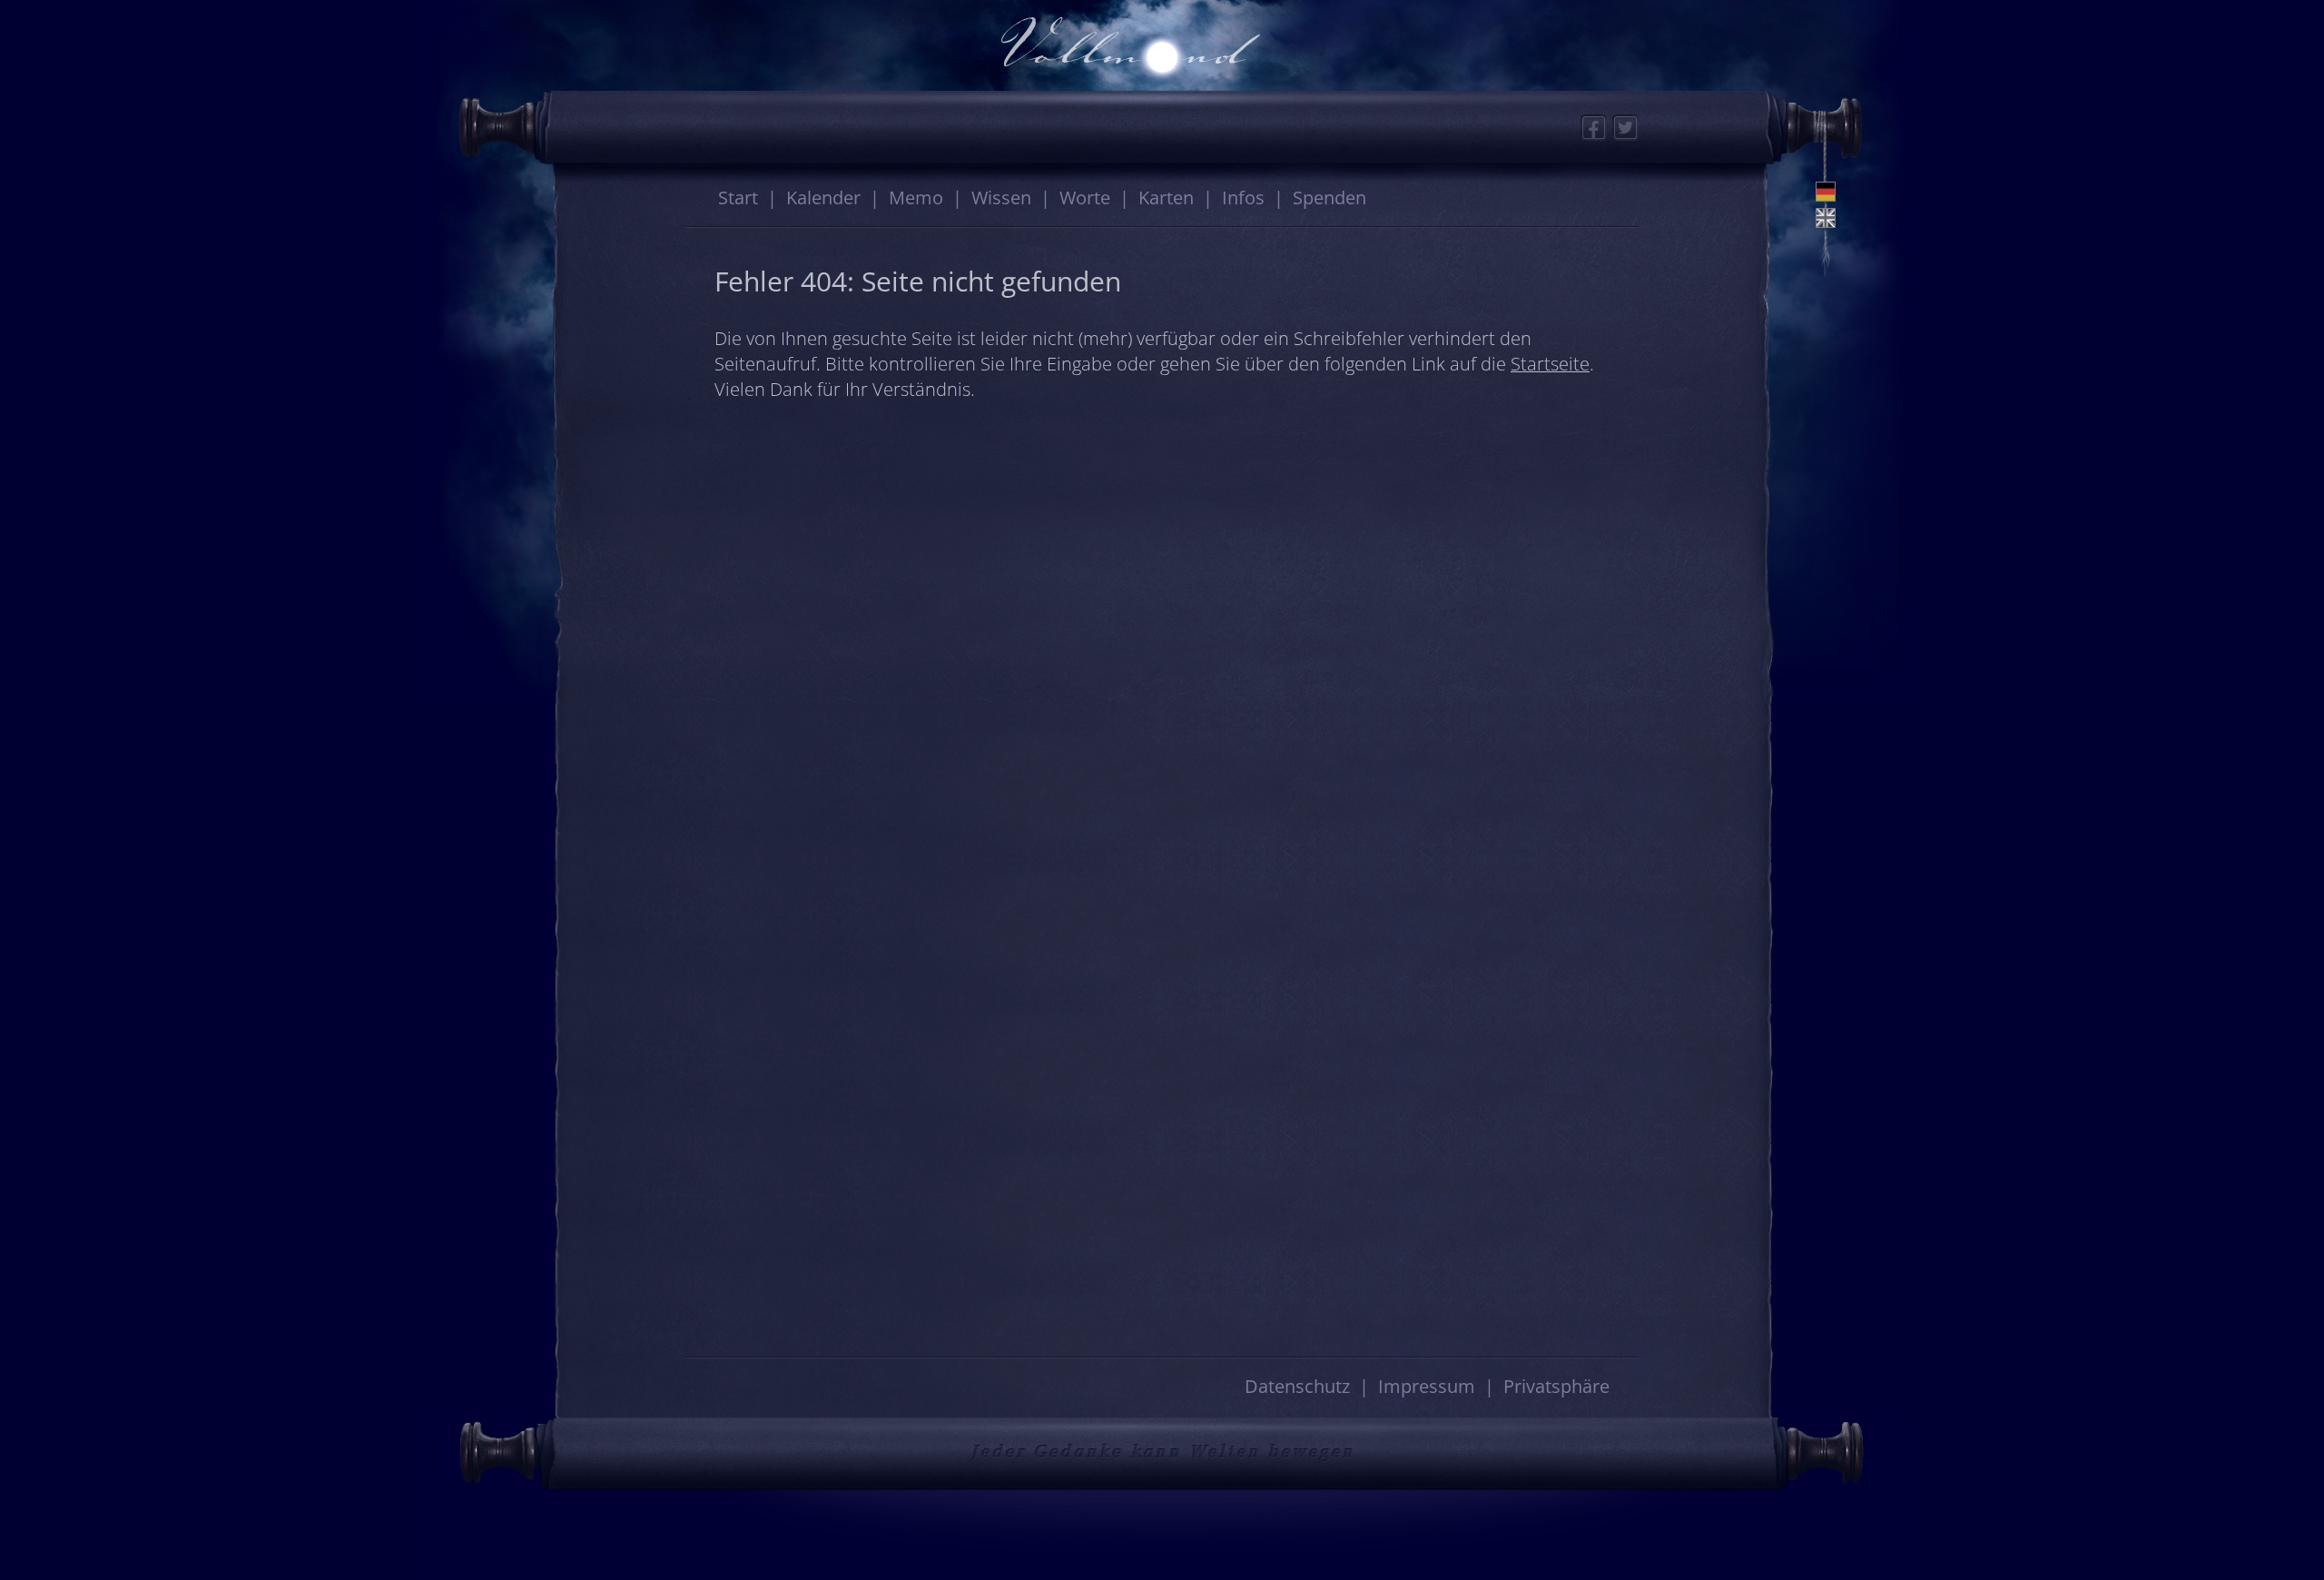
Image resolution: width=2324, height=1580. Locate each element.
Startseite (1550, 364)
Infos (1243, 197)
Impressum (1427, 1386)
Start (738, 197)
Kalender (823, 197)
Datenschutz (1297, 1386)
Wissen (1001, 197)
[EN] (1826, 218)
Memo (916, 197)
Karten (1166, 197)
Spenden (1329, 197)
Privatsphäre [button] (1556, 1386)
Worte (1085, 197)
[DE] (1826, 192)
